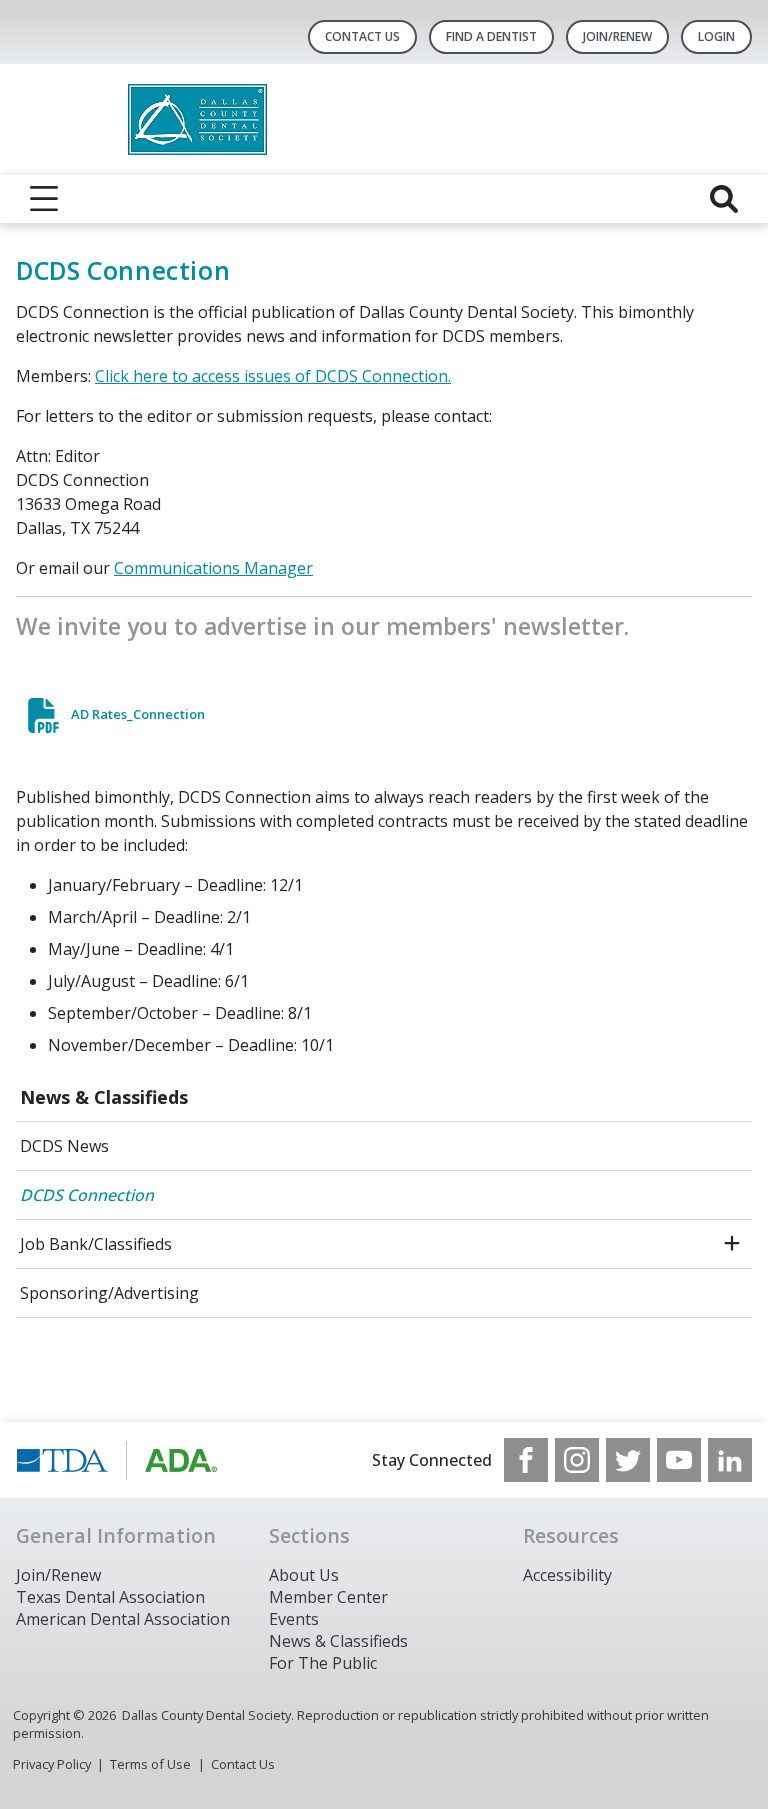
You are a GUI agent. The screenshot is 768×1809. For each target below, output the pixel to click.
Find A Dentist (491, 36)
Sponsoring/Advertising (109, 1293)
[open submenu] (732, 1244)
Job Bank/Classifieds (96, 1244)
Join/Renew (617, 36)
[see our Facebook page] (526, 1460)
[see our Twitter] (628, 1460)
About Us (304, 1575)
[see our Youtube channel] (679, 1460)
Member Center (328, 1597)
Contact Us (362, 36)
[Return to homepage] (384, 119)
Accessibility (567, 1575)
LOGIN (716, 36)
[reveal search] (724, 199)
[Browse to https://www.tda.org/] (117, 1460)
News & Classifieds (104, 1097)
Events (294, 1619)
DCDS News (64, 1146)
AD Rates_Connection (138, 714)
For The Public (323, 1663)
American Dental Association (123, 1619)
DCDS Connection (87, 1195)
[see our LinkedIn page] (730, 1460)
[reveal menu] (44, 199)
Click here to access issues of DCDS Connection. (273, 376)
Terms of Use (150, 1764)
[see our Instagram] (577, 1460)
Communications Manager (213, 568)
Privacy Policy (52, 1764)
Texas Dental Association (110, 1597)
